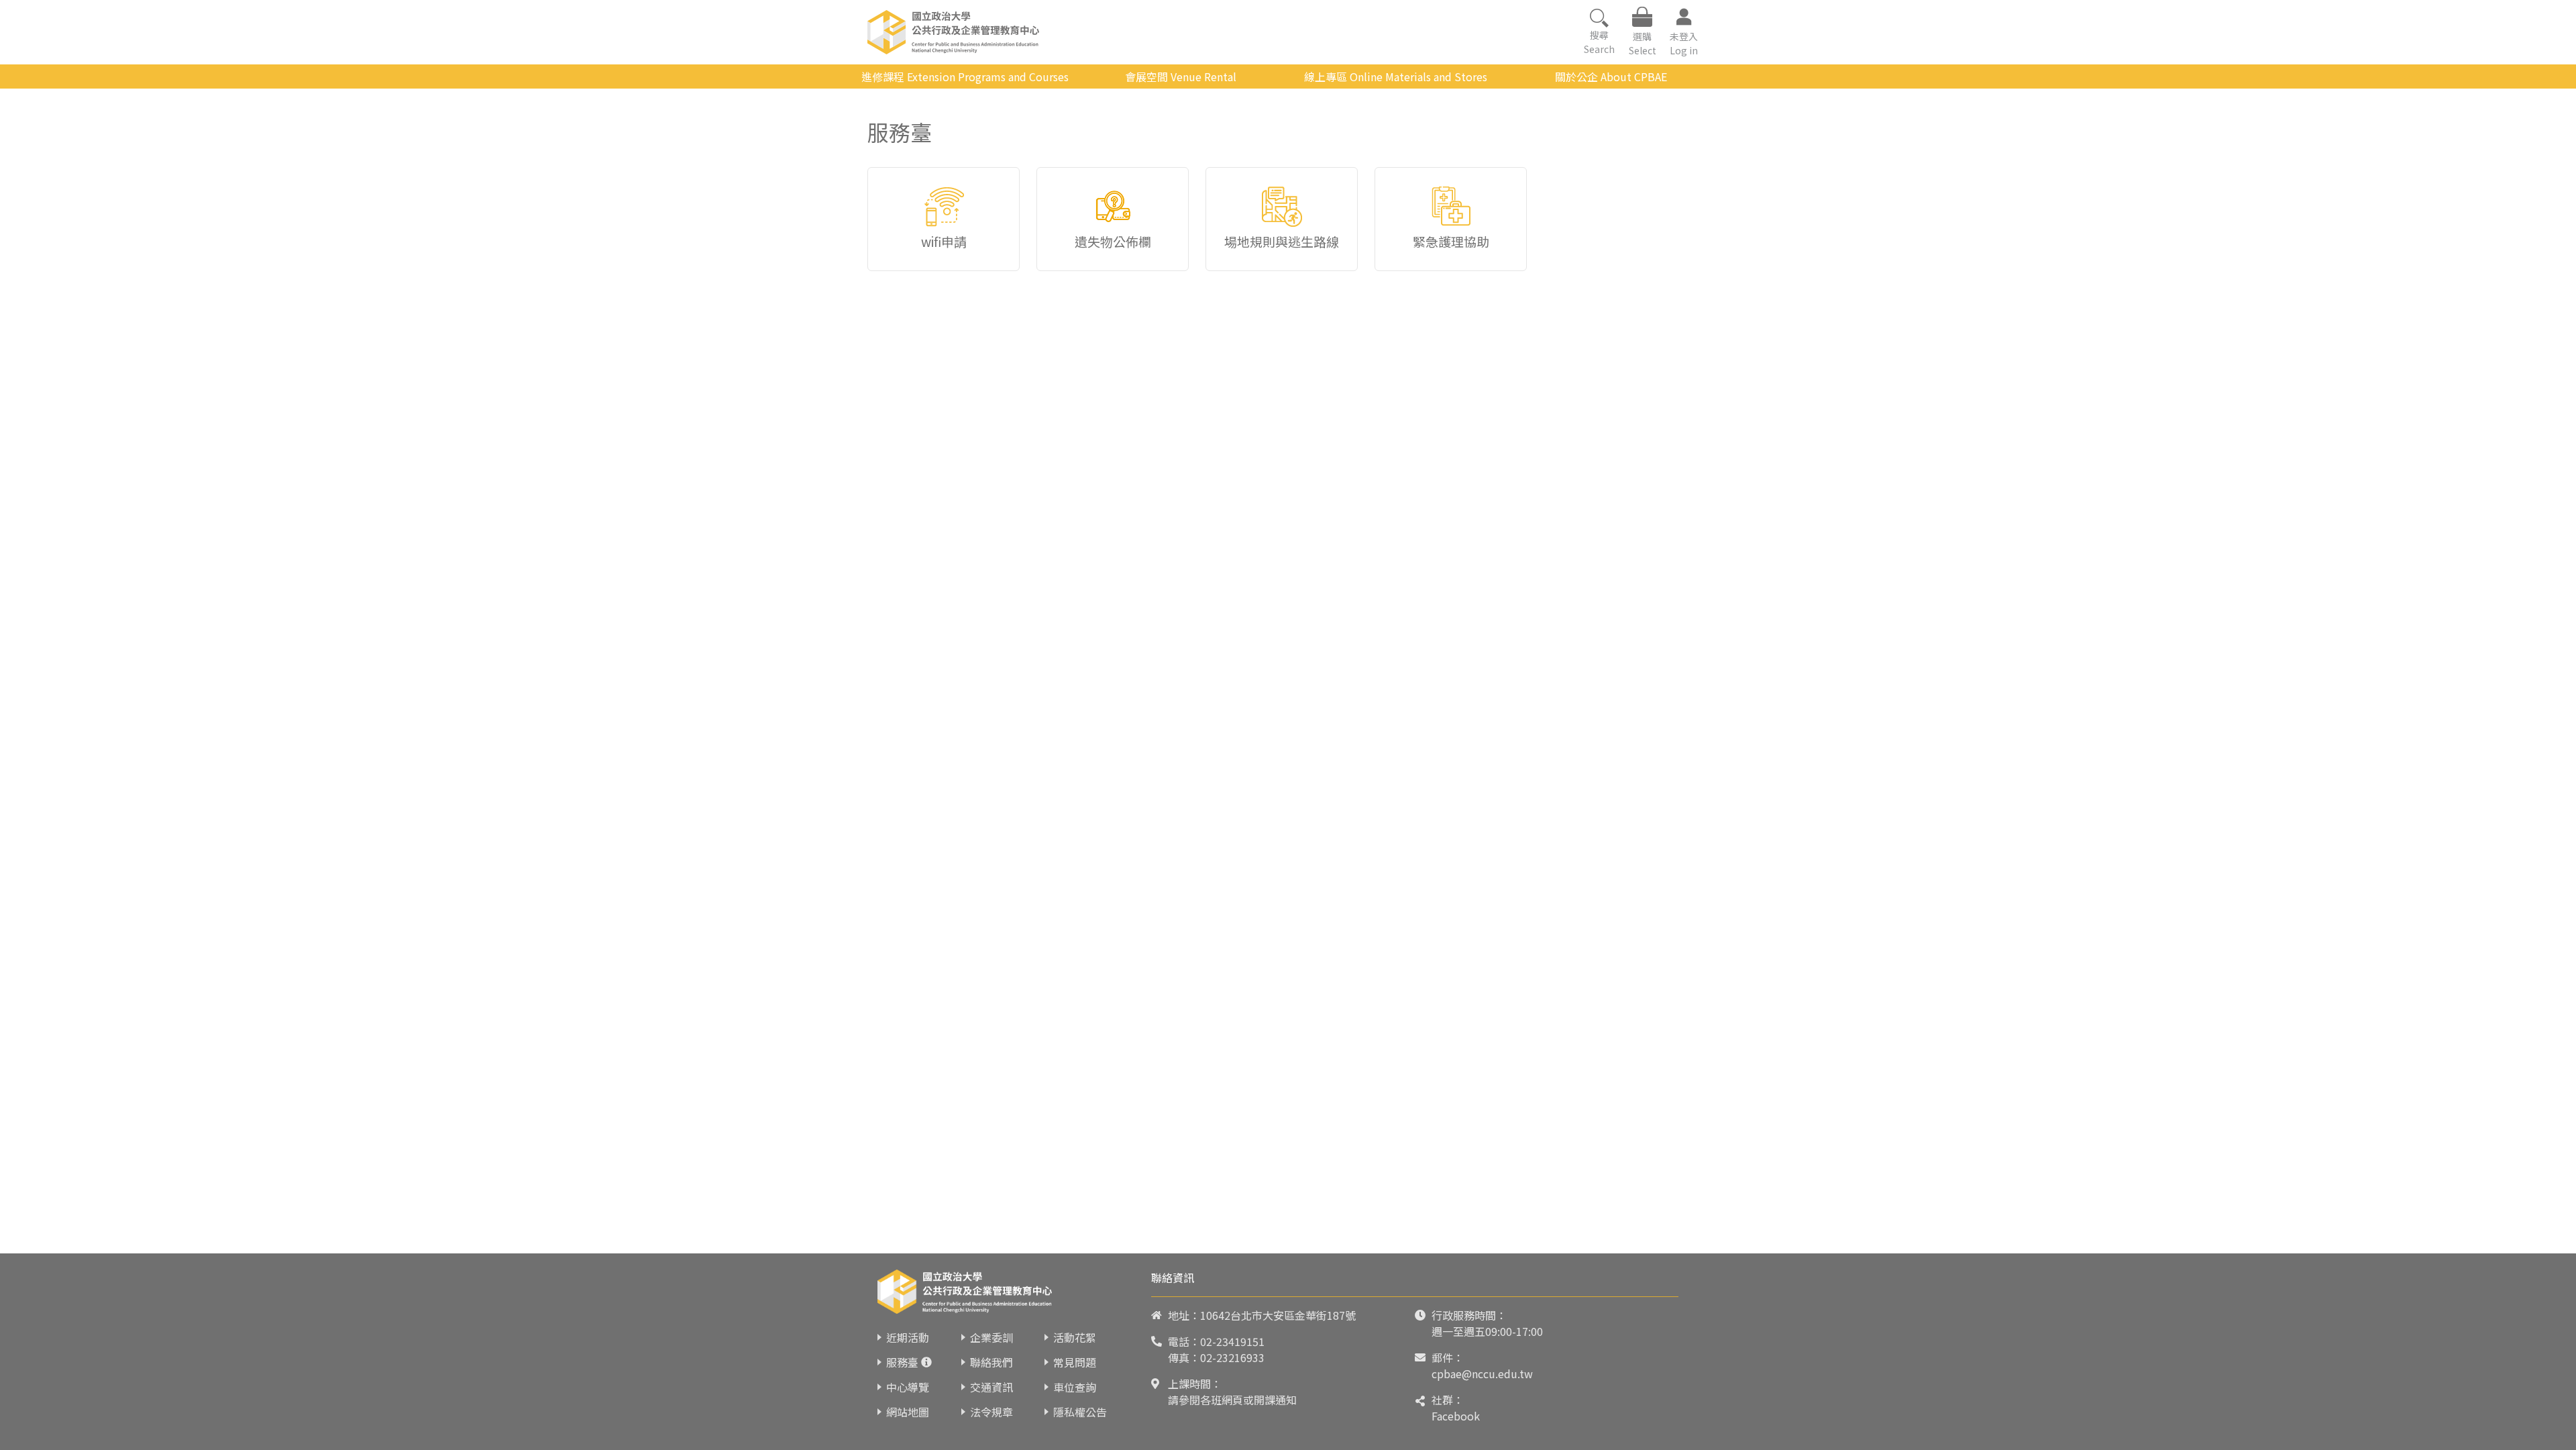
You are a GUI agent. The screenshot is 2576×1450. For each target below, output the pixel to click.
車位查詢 (1075, 1387)
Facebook (1456, 1416)
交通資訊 (991, 1387)
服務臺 (902, 1362)
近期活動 (908, 1337)
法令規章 (991, 1412)
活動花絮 (1075, 1337)
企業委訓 (991, 1337)
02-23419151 (1232, 1341)
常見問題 (1075, 1362)
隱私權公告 (1080, 1412)
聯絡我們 (991, 1362)
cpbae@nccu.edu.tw (1482, 1374)
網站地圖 (908, 1412)
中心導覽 (908, 1387)
